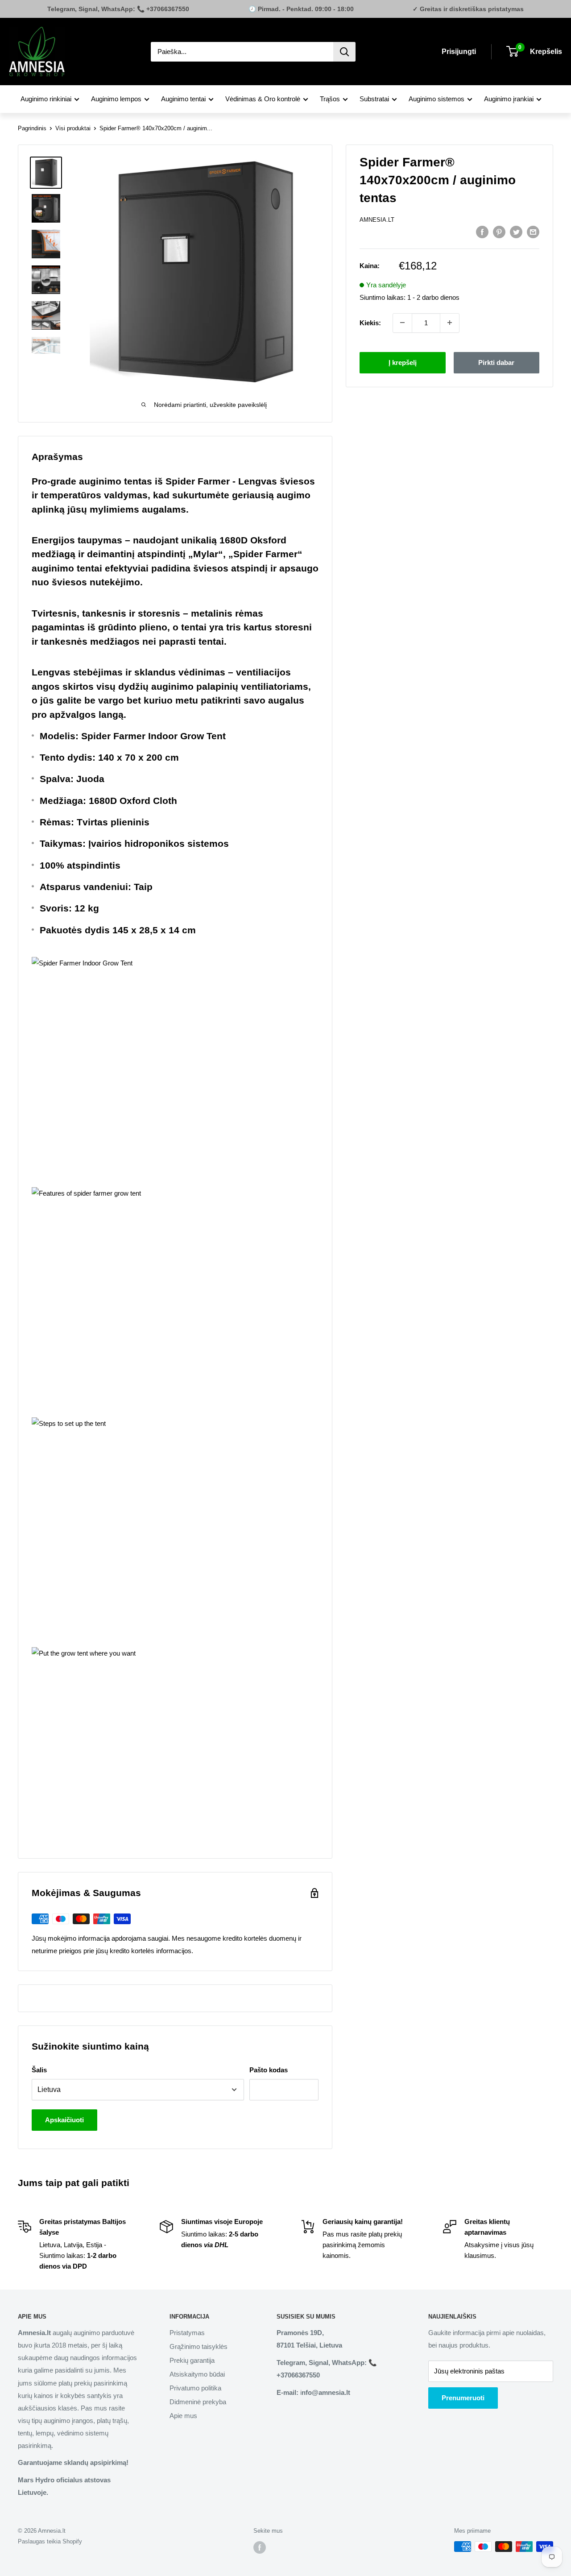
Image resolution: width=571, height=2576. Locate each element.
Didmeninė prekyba (198, 2402)
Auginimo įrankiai (509, 99)
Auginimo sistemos (437, 99)
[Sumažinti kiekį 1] (402, 323)
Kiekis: (370, 322)
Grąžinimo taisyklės (199, 2346)
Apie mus (183, 2416)
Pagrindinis (32, 128)
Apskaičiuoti (64, 2120)
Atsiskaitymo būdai (197, 2374)
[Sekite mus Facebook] (260, 2547)
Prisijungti (459, 52)
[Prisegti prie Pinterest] (499, 232)
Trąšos (330, 99)
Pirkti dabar (496, 362)
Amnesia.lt (377, 220)
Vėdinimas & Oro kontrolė (263, 99)
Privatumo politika (195, 2388)
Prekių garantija (192, 2360)
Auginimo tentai (183, 99)
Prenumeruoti (463, 2398)
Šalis (39, 2070)
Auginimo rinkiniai (46, 99)
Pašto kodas (269, 2070)
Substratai (374, 99)
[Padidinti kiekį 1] (450, 323)
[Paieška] (344, 52)
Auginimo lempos (116, 99)
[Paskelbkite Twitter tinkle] (516, 232)
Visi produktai (73, 128)
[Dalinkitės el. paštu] (533, 232)
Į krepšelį (403, 362)
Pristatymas (187, 2333)
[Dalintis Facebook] (482, 232)
